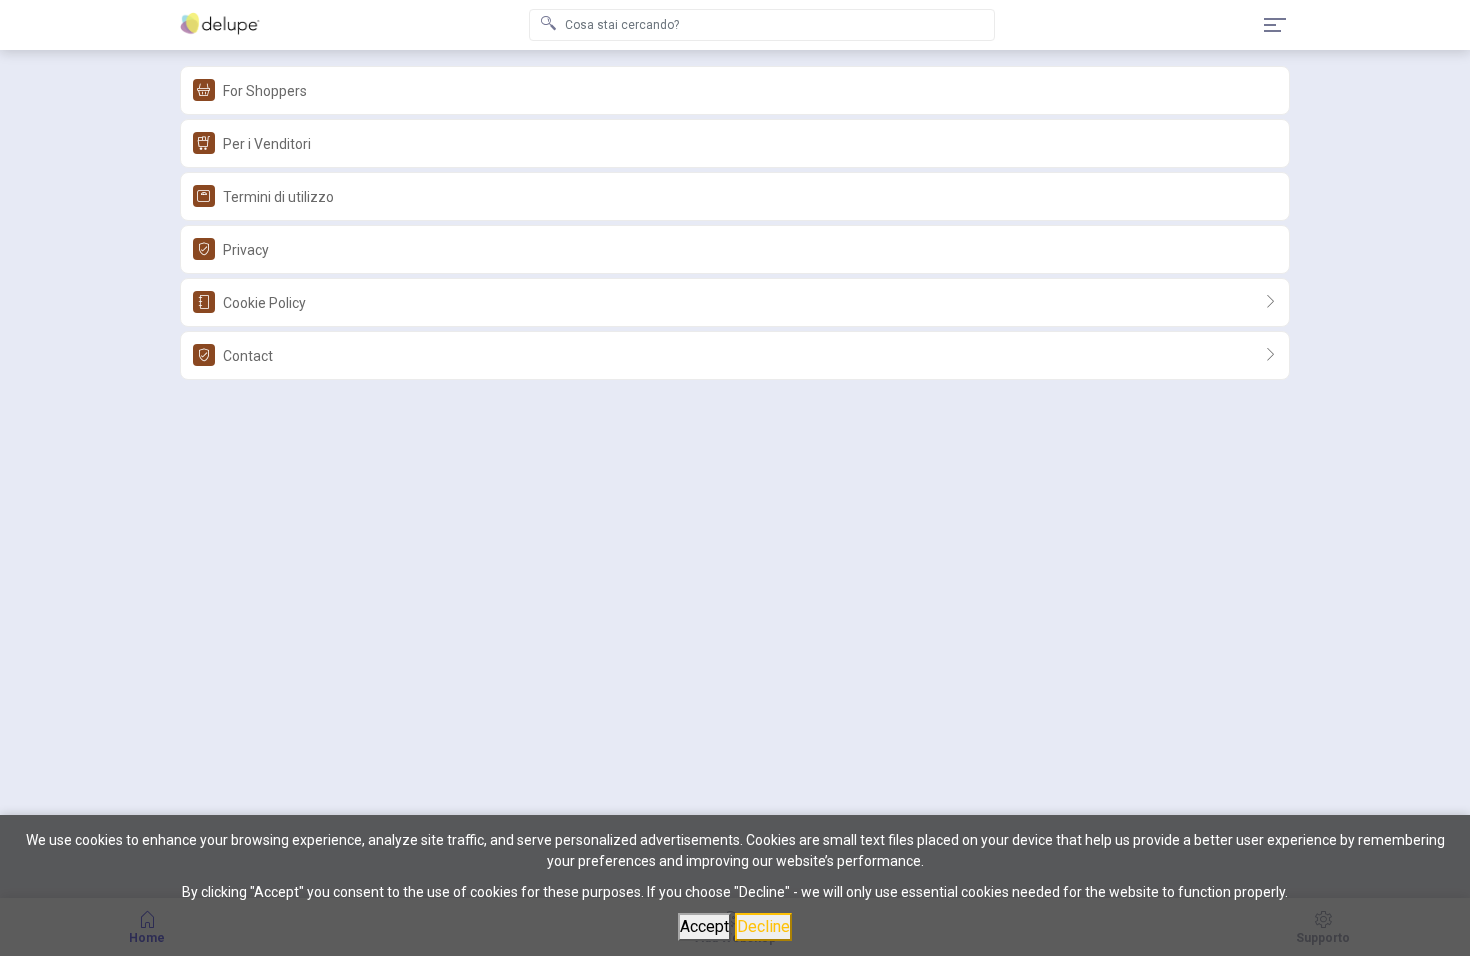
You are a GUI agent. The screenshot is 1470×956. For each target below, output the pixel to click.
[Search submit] (548, 25)
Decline (763, 926)
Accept (704, 926)
